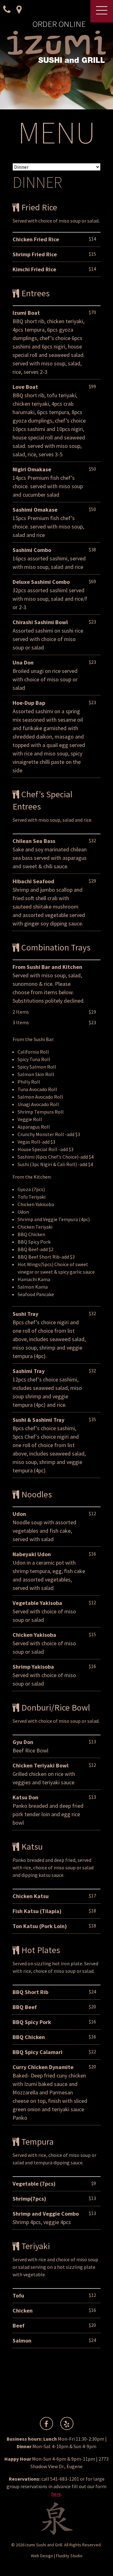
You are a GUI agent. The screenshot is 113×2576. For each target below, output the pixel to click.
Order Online (59, 24)
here (56, 2494)
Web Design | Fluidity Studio (57, 2556)
